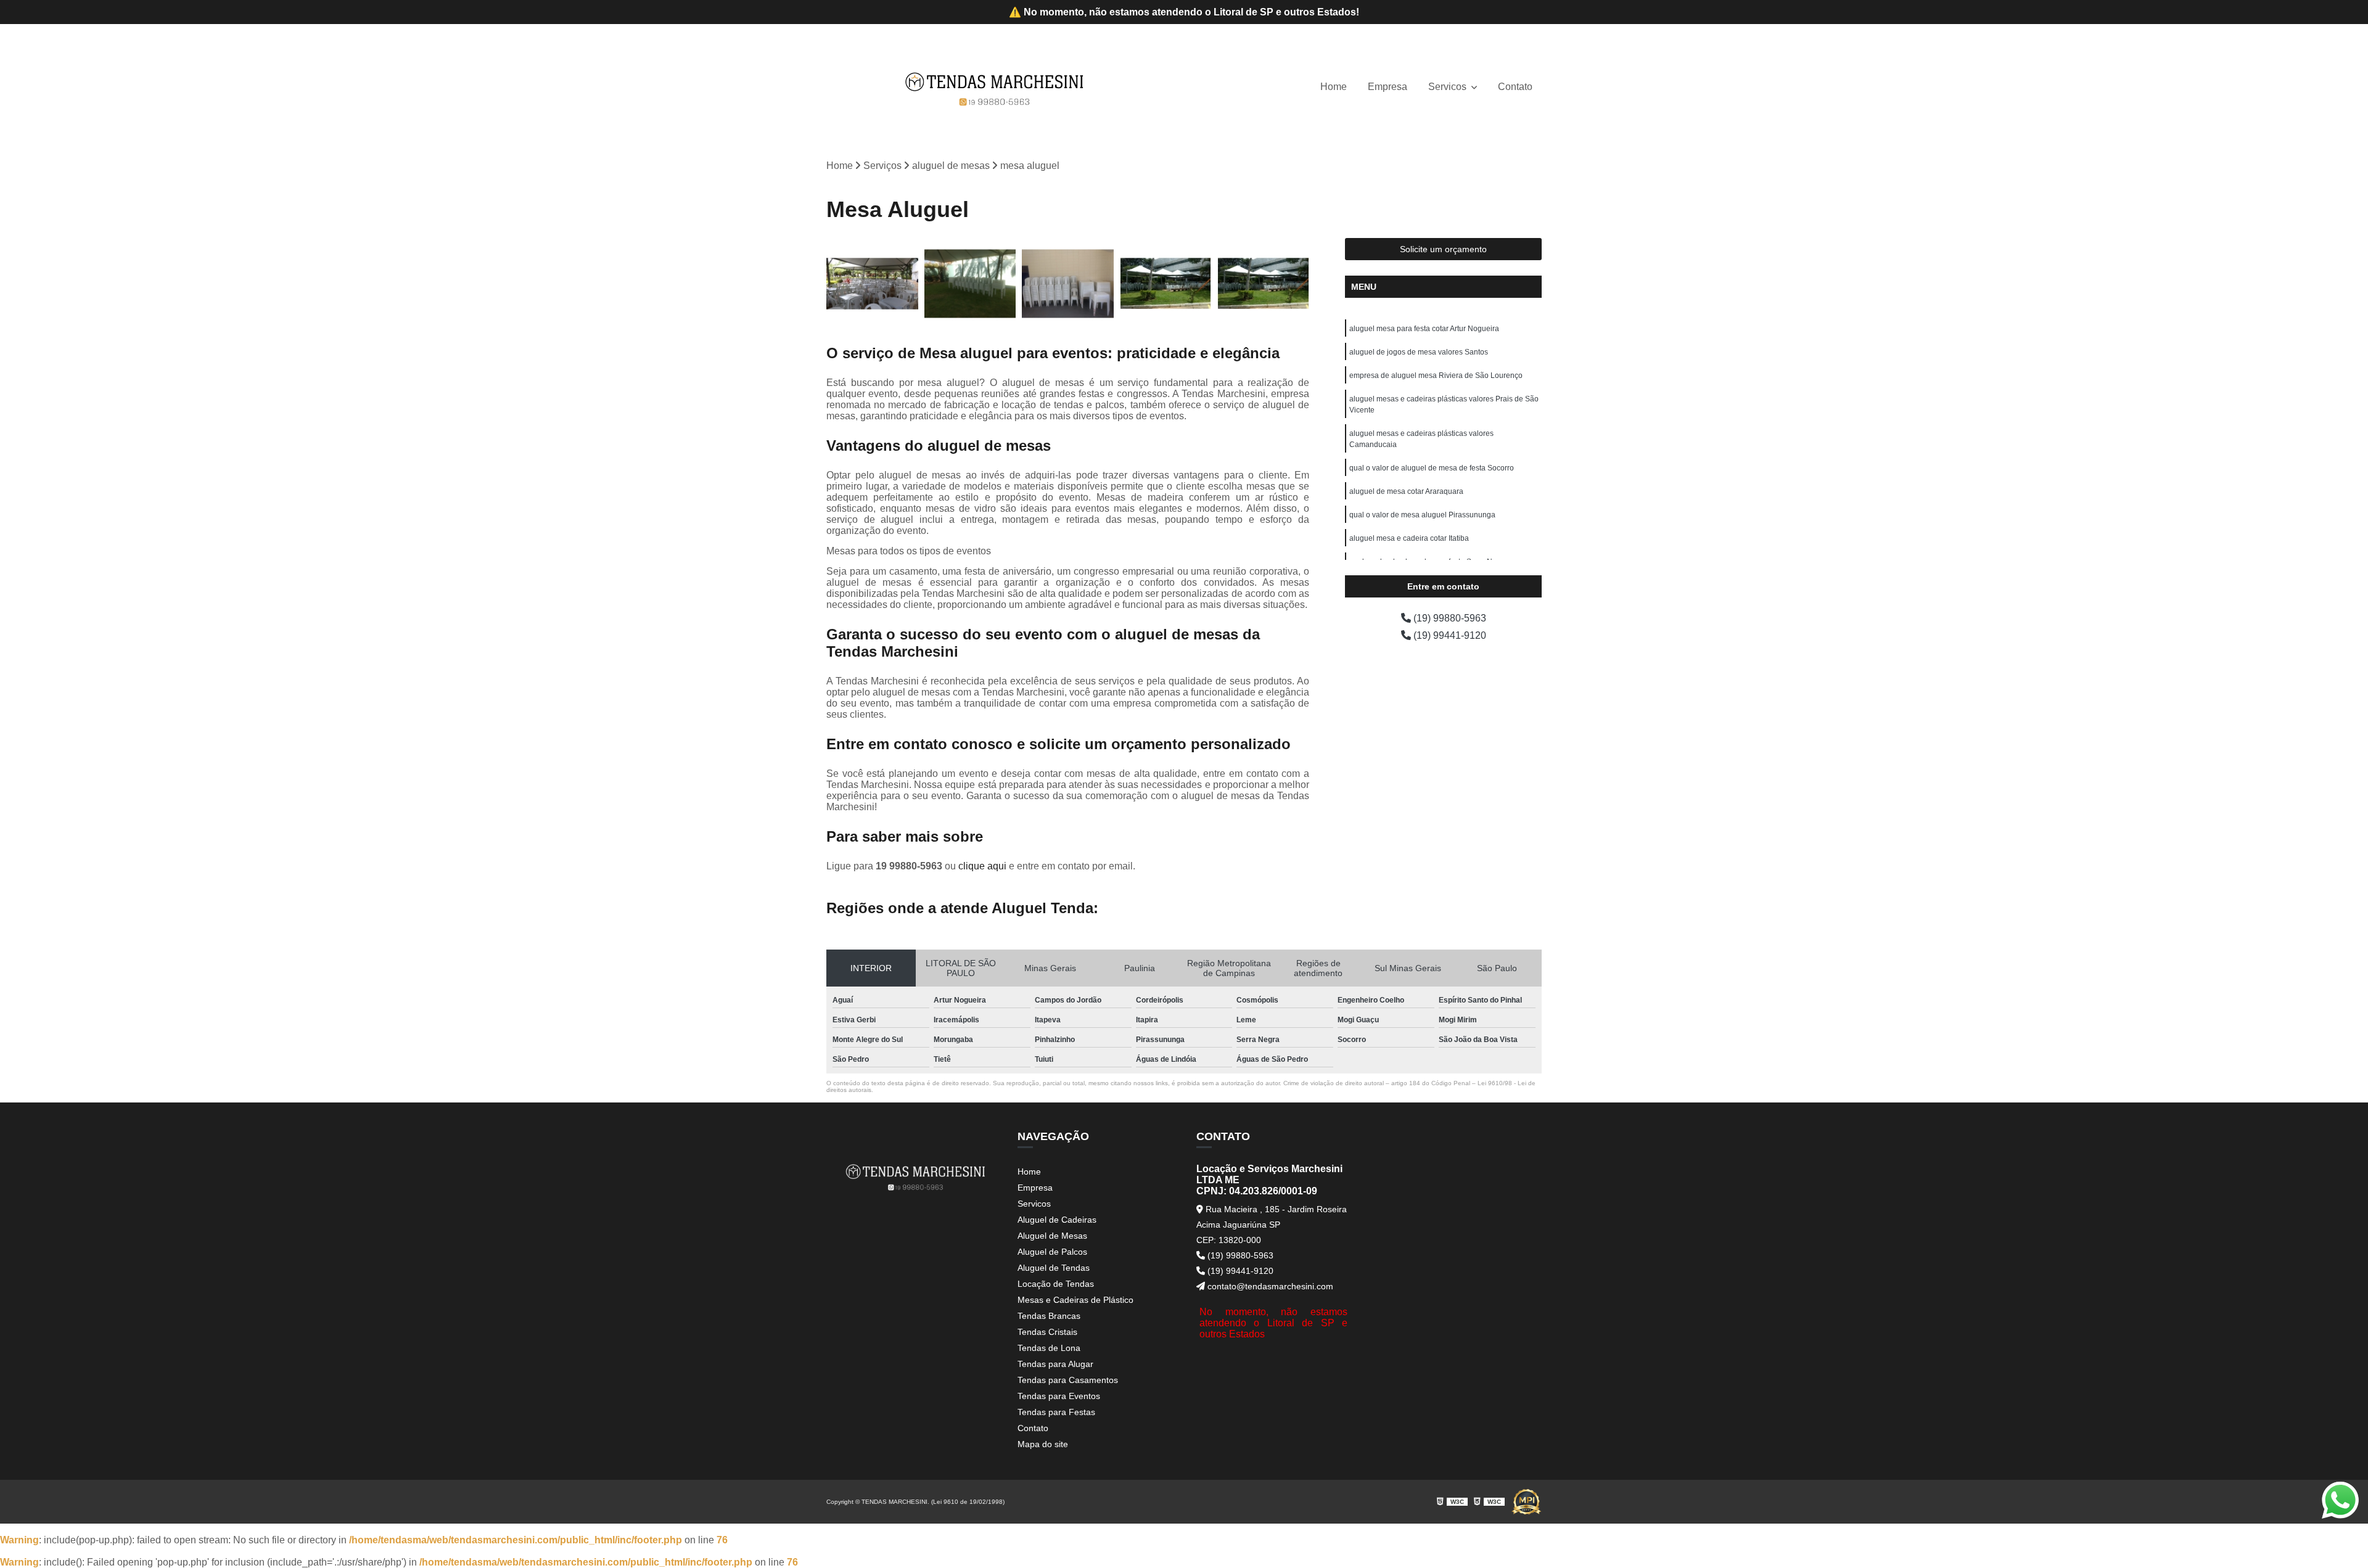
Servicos (1449, 87)
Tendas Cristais (1047, 1332)
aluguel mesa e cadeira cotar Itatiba (1409, 538)
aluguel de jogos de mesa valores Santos (1419, 352)
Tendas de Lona (1049, 1348)
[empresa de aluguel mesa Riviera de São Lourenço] (1068, 284)
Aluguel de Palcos (1052, 1252)
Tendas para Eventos (1059, 1396)
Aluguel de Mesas (1052, 1236)
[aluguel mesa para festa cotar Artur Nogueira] (872, 284)
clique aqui (982, 866)
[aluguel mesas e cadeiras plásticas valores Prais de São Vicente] (1166, 284)
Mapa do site (1043, 1444)
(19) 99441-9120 (1449, 635)
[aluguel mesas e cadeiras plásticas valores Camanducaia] (1263, 284)
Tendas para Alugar (1055, 1364)
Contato (1515, 87)
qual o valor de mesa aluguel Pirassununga (1422, 515)
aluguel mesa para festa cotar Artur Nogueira (1424, 329)
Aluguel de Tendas (1054, 1268)
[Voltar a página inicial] (995, 87)
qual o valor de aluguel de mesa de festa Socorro (1432, 468)
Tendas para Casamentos (1068, 1380)
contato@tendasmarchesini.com (1269, 1286)
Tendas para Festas (1056, 1412)
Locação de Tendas (1056, 1284)
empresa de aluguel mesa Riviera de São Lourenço (1436, 376)
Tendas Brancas (1049, 1316)
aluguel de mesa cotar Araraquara (1406, 491)
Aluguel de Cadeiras (1057, 1220)
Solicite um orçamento (1443, 249)
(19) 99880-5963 (1449, 618)
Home (1334, 87)
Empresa (1387, 87)
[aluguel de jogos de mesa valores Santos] (970, 284)
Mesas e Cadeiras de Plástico (1075, 1300)
